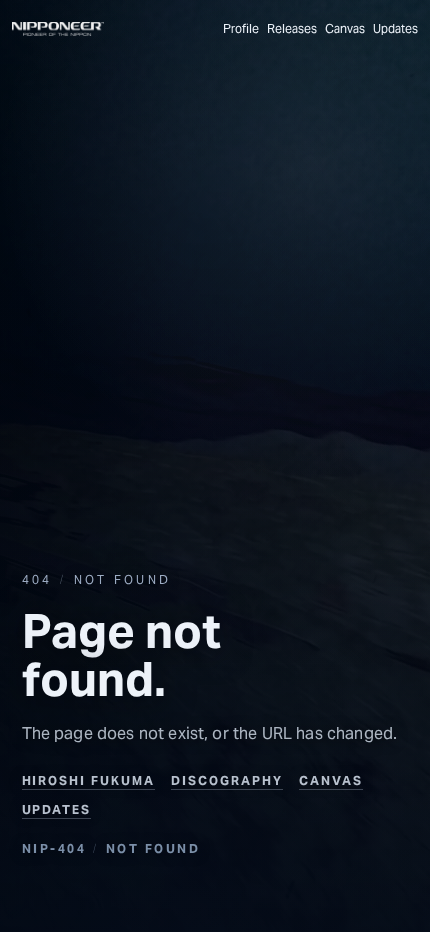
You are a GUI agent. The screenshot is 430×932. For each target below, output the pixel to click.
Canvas (345, 29)
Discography (227, 781)
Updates (395, 29)
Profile (241, 29)
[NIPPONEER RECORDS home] (58, 29)
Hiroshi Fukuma (89, 781)
